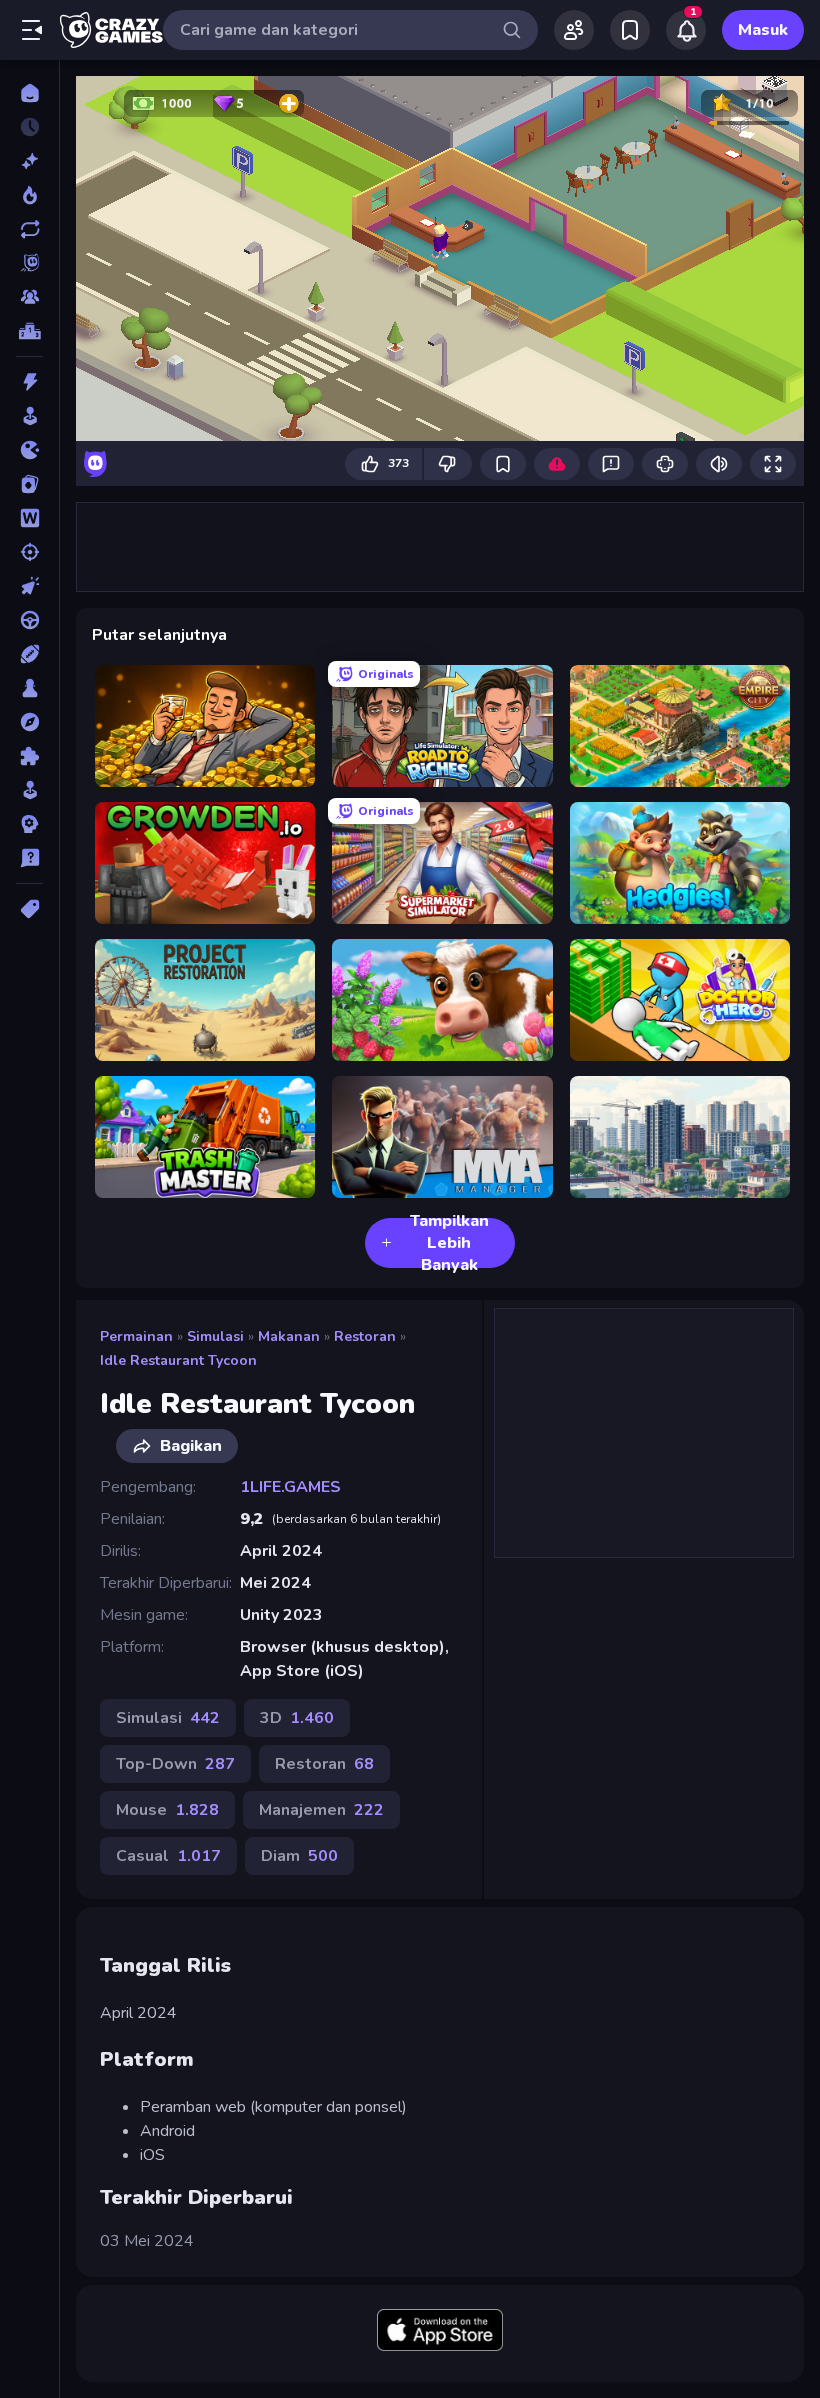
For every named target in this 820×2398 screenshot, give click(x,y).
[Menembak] (29, 552)
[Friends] (574, 30)
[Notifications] (686, 30)
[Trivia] (29, 858)
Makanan (289, 1336)
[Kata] (29, 518)
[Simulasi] (29, 790)
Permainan (136, 1336)
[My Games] (630, 30)
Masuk (763, 30)
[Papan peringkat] (29, 331)
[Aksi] (29, 382)
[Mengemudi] (29, 620)
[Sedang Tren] (29, 195)
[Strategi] (29, 824)
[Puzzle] (29, 756)
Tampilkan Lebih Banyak (449, 1243)
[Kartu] (29, 484)
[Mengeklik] (29, 586)
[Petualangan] (29, 722)
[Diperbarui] (29, 229)
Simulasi (215, 1336)
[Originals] (29, 263)
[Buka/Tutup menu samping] (32, 30)
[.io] (29, 450)
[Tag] (29, 909)
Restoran (365, 1336)
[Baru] (29, 161)
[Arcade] (29, 416)
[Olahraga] (29, 654)
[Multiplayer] (29, 297)
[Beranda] (29, 93)
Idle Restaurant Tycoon (178, 1360)
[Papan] (29, 688)
